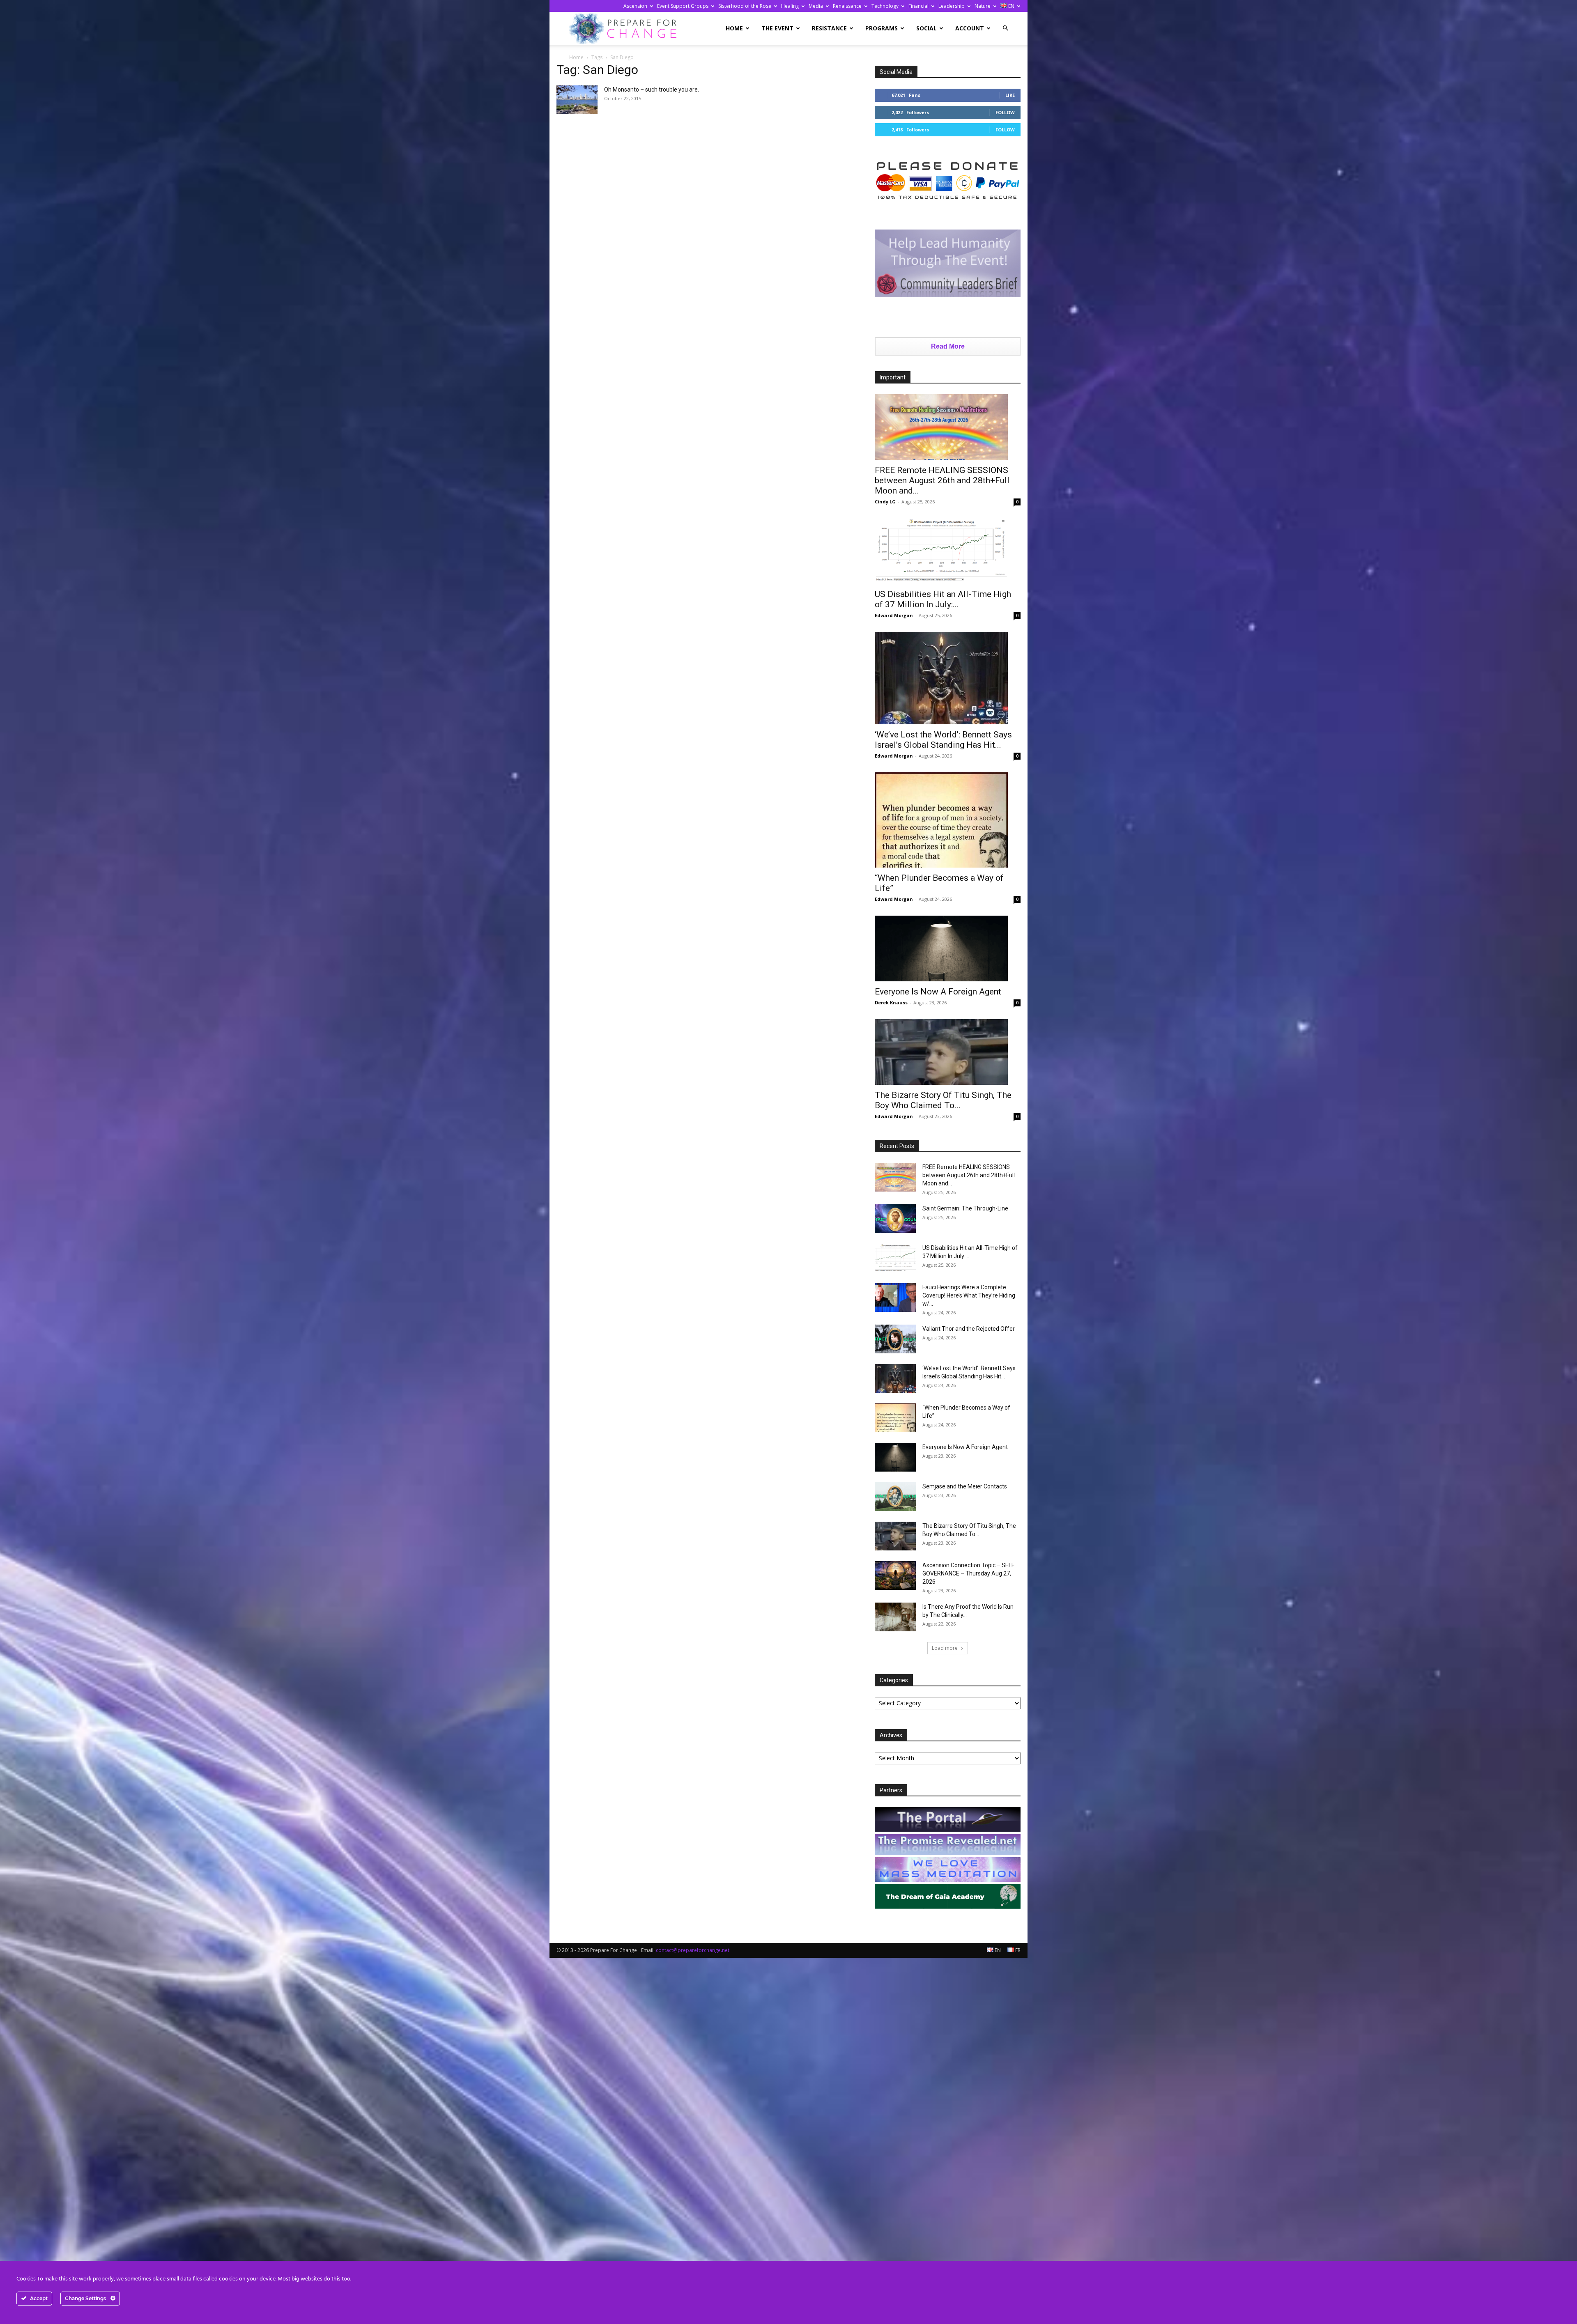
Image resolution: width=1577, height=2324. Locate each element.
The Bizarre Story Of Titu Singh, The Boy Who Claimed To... (943, 1100)
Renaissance (847, 6)
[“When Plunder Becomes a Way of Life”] (948, 820)
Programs (882, 28)
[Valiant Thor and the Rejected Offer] (895, 1339)
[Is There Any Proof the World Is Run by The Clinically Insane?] (895, 1617)
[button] (1005, 28)
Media (816, 6)
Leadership (952, 6)
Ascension (635, 6)
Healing (790, 6)
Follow (1005, 112)
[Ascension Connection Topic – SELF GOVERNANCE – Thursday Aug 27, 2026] (895, 1575)
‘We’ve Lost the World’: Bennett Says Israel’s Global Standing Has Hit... (943, 740)
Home (734, 28)
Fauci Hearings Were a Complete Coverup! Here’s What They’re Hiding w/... (969, 1295)
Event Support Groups (683, 6)
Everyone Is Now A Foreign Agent (938, 992)
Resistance (829, 28)
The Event (777, 28)
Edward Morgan (894, 615)
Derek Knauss (891, 1002)
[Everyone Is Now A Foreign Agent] (948, 948)
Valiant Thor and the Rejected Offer (969, 1329)
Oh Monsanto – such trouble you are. (652, 90)
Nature (983, 6)
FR (1017, 1950)
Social (926, 28)
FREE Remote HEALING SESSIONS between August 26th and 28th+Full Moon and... (942, 480)
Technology (885, 6)
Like (1010, 95)
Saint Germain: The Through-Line (965, 1208)
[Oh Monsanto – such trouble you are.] (577, 100)
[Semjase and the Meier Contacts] (895, 1497)
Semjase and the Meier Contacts (965, 1486)
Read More (948, 346)
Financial (918, 6)
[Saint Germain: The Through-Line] (895, 1219)
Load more (945, 1648)
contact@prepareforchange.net (693, 1950)
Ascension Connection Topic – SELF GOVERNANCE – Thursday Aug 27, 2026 (968, 1573)
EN (1011, 6)
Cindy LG (885, 502)
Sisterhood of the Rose (745, 6)
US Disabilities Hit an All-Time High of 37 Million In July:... (943, 599)
